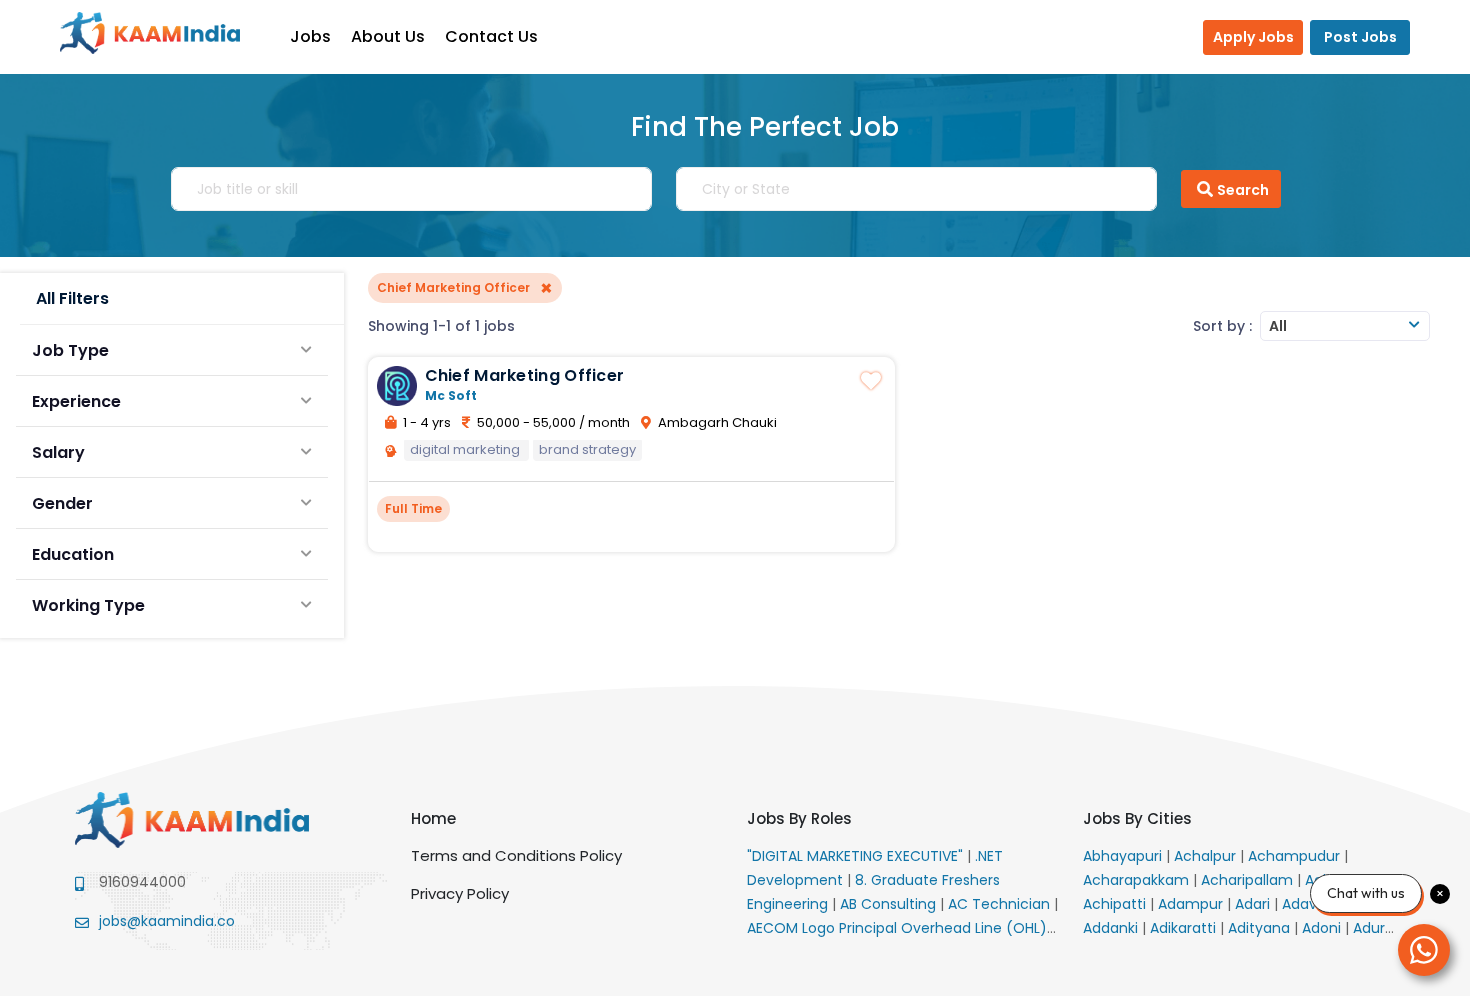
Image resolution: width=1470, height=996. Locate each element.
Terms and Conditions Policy (516, 855)
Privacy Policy (460, 893)
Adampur (1192, 904)
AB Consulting (890, 904)
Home (433, 818)
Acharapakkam (1138, 880)
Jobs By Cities (1137, 818)
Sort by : (1222, 326)
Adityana (1261, 928)
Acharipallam (1249, 880)
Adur (1371, 928)
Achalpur (1207, 856)
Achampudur (1296, 856)
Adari (1254, 904)
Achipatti (1116, 904)
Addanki (1112, 928)
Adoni (1323, 928)
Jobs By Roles (799, 818)
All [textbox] (1278, 326)
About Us (388, 36)
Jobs (310, 36)
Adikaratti (1185, 928)
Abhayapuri (1124, 856)
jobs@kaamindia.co (167, 921)
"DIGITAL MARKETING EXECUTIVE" (857, 856)
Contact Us (491, 36)
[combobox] (1345, 326)
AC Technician (1001, 904)
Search (1243, 190)
